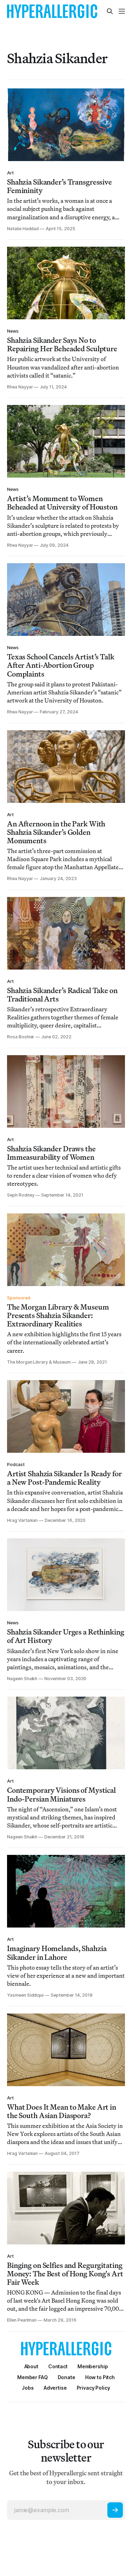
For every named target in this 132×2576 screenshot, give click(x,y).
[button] (93, 2366)
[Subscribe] (115, 2510)
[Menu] (122, 11)
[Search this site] (110, 11)
